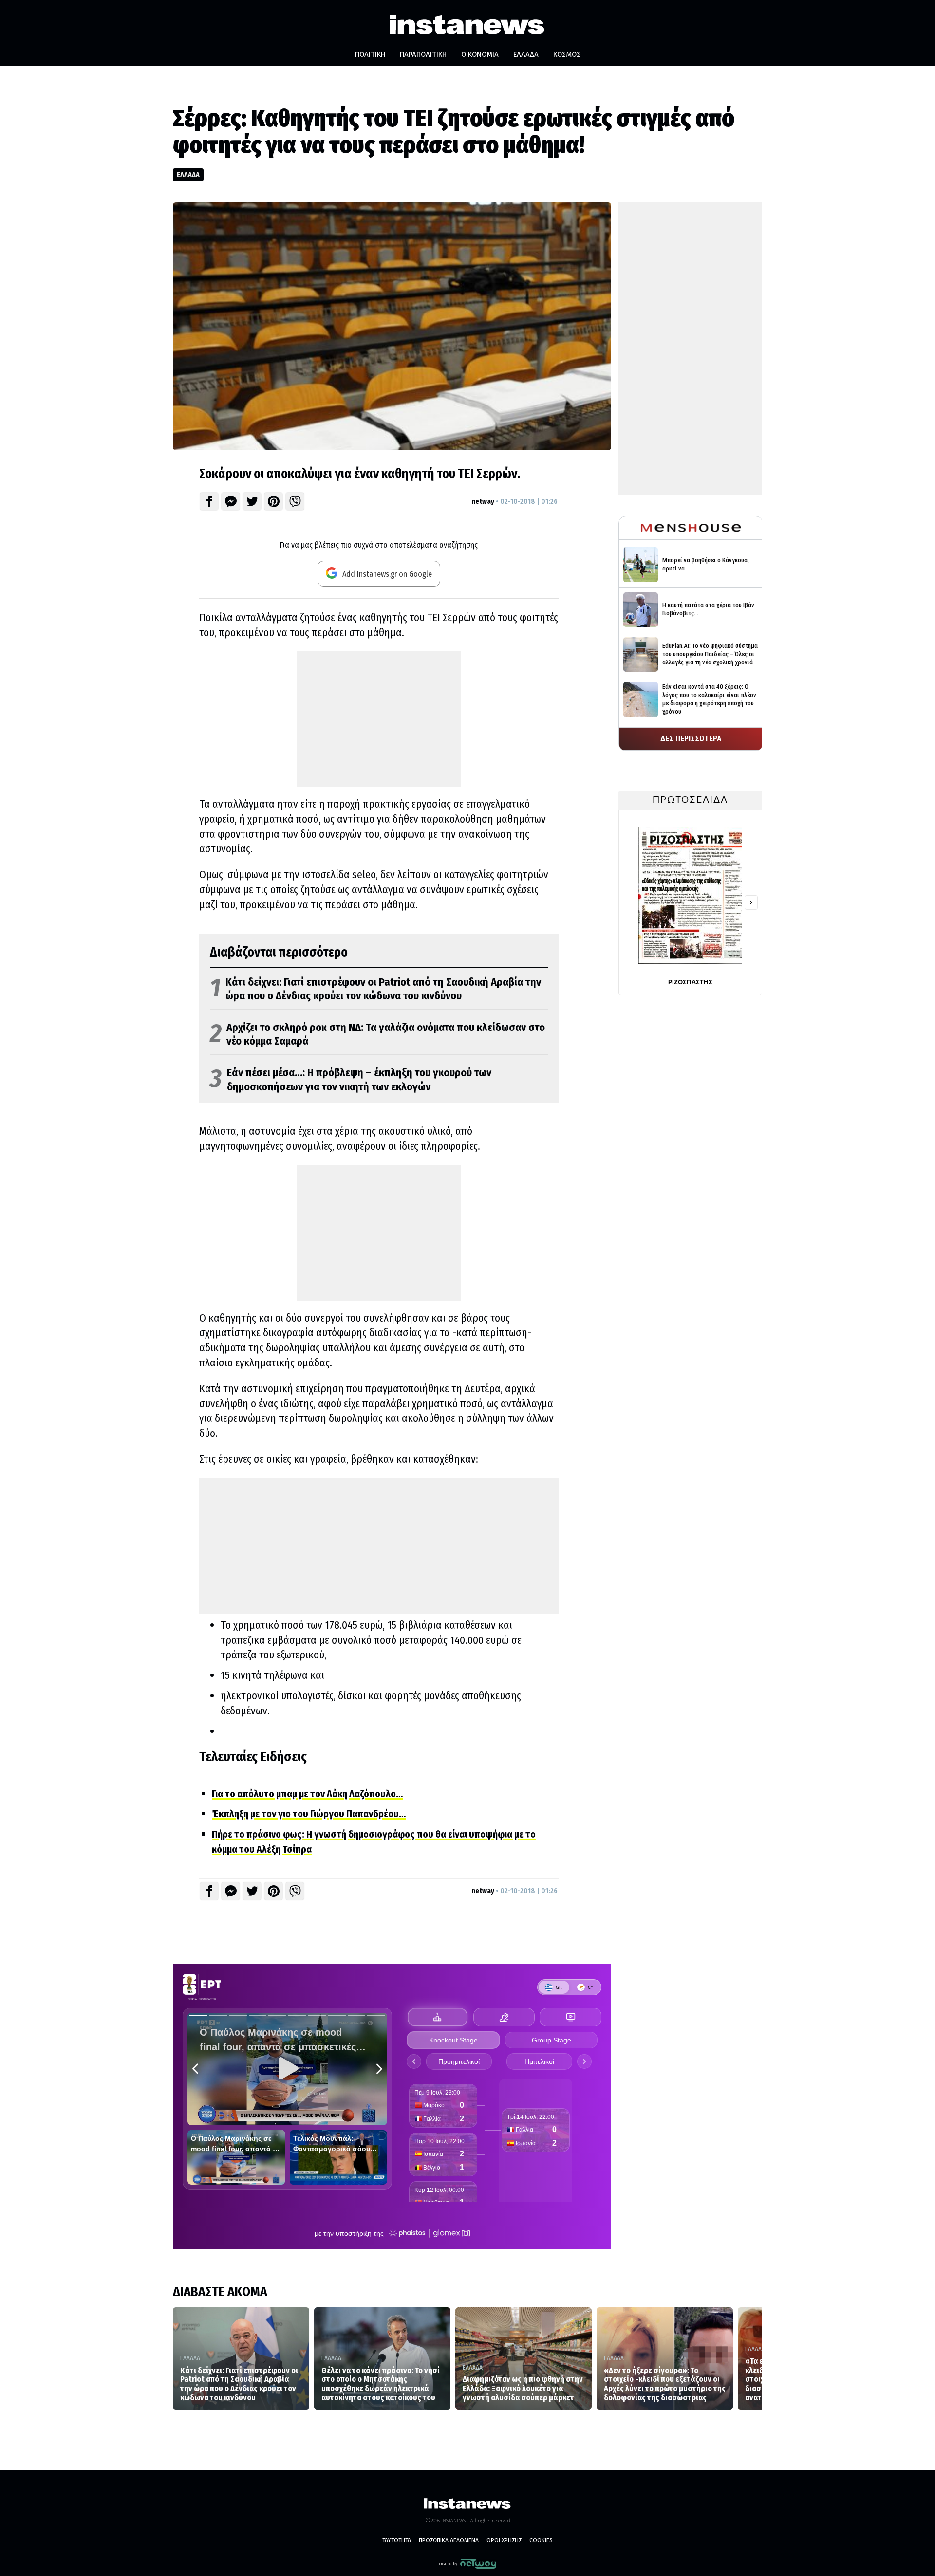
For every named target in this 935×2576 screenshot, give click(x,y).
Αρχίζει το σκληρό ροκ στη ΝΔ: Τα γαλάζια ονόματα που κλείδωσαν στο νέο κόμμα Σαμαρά (377, 1035)
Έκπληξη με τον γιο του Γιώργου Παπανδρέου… (309, 1814)
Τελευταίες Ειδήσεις (253, 1757)
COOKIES (541, 2540)
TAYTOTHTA (397, 2540)
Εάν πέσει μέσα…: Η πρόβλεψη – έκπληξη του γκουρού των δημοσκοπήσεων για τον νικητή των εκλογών (351, 1080)
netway (483, 501)
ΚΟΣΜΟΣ (567, 54)
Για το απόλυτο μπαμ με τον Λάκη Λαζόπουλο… (307, 1794)
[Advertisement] (379, 719)
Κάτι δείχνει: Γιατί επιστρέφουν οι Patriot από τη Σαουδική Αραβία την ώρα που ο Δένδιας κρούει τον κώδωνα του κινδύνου (375, 989)
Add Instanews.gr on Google (386, 574)
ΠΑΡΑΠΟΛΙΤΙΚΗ (423, 54)
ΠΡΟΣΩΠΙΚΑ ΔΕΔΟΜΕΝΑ (449, 2540)
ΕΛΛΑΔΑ (526, 54)
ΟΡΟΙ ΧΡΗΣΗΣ (504, 2540)
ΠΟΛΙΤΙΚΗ (370, 54)
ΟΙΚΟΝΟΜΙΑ (480, 54)
